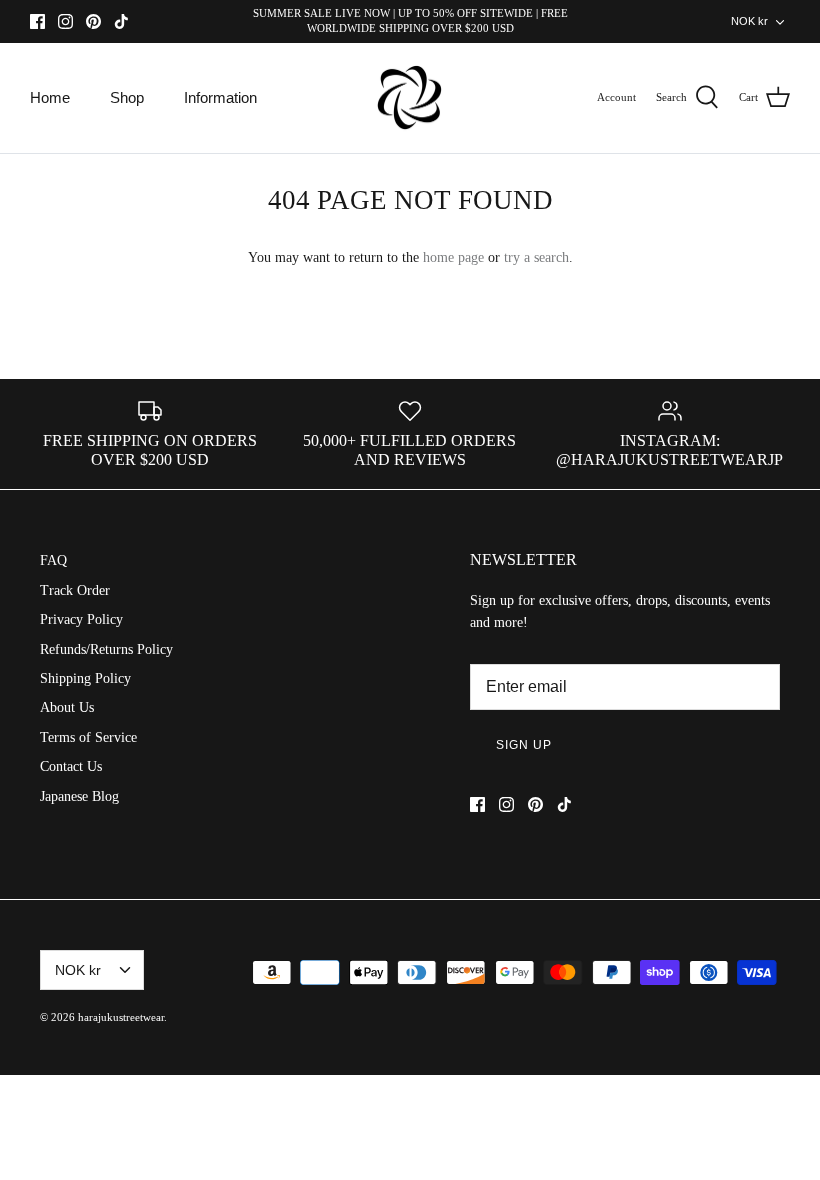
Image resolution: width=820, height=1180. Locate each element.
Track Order (75, 590)
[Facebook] (37, 21)
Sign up (524, 745)
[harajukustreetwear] (410, 98)
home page (453, 257)
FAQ (53, 560)
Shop (127, 97)
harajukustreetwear (121, 1017)
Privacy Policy (81, 619)
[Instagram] (65, 21)
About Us (67, 707)
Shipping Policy (85, 678)
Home (50, 97)
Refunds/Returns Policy (106, 649)
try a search (536, 257)
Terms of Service (88, 737)
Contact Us (71, 766)
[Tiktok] (121, 21)
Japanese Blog (79, 796)
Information (220, 97)
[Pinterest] (93, 21)
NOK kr (749, 21)
